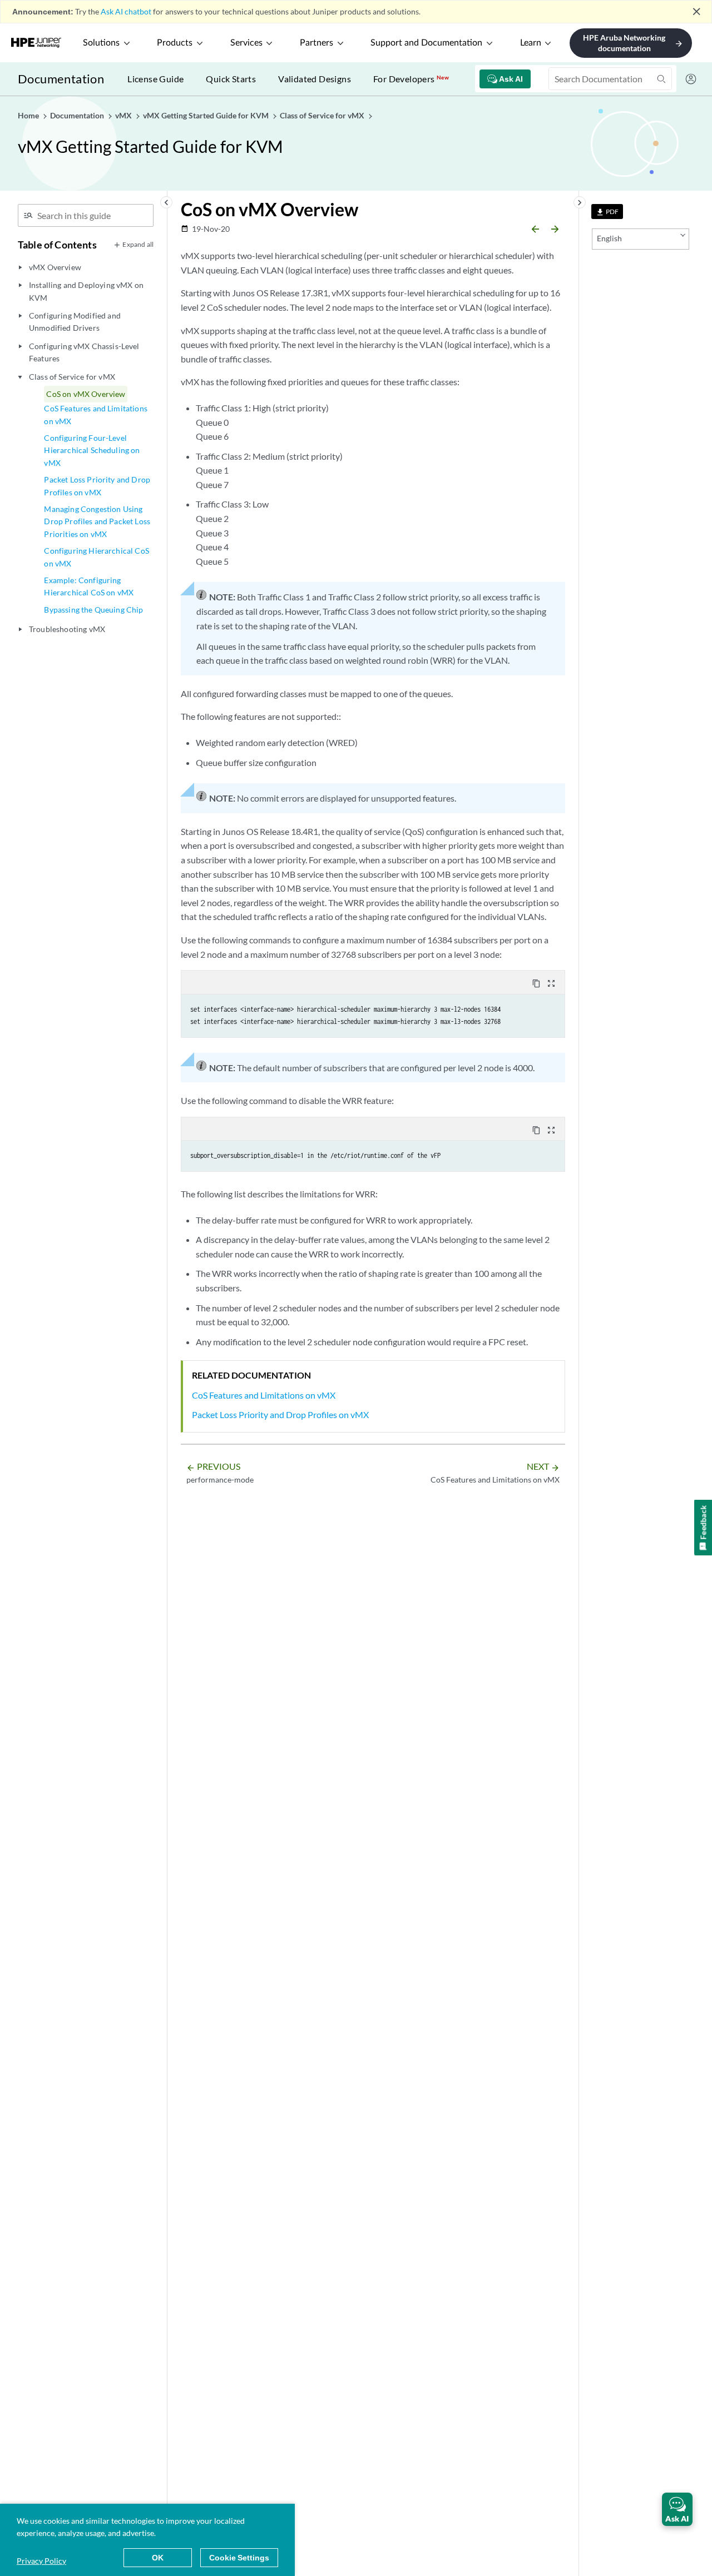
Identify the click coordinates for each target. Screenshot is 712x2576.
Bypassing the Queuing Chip (93, 610)
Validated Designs (315, 79)
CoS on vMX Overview (86, 394)
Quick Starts (231, 79)
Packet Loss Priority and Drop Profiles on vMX (97, 486)
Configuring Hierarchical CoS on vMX (96, 557)
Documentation (61, 79)
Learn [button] (531, 43)
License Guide (155, 79)
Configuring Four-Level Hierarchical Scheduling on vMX (92, 450)
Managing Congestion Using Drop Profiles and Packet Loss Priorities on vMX (97, 521)
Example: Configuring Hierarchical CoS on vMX (89, 586)
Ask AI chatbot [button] (126, 11)
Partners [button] (317, 43)
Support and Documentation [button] (426, 43)
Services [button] (246, 43)
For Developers (411, 79)
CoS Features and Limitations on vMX (95, 414)
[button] (677, 2509)
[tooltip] (607, 212)
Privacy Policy (41, 2561)
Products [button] (175, 43)
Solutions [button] (101, 43)
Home (29, 115)
